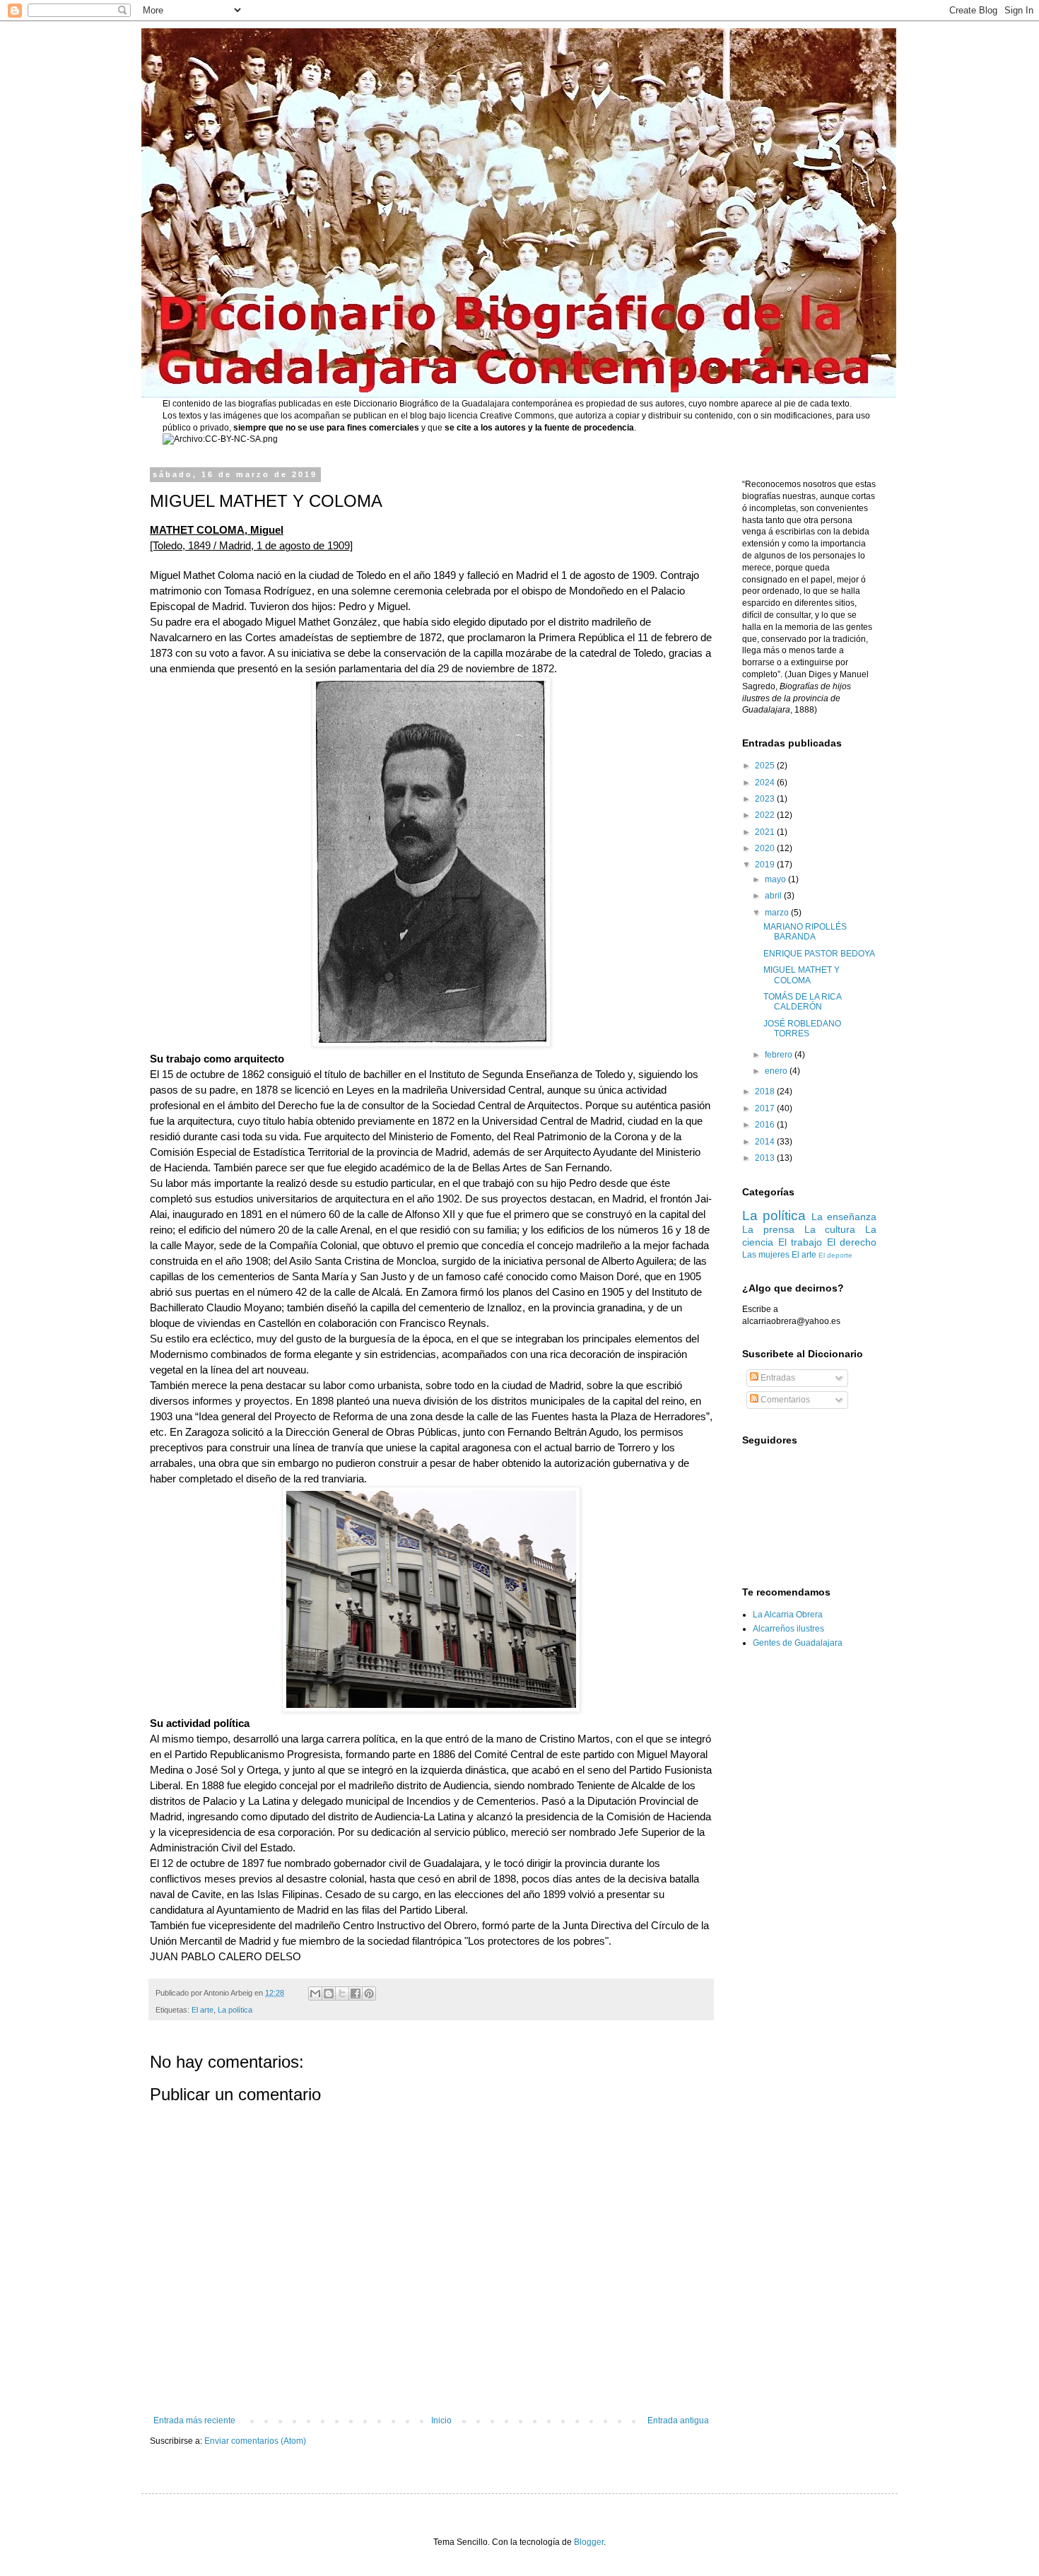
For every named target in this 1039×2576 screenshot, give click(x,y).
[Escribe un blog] (329, 1994)
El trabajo (800, 1242)
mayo (776, 879)
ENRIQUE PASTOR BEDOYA (819, 954)
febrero (780, 1055)
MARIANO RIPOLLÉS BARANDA (805, 932)
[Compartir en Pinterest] (369, 1994)
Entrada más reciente (194, 2420)
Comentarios (784, 1400)
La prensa (768, 1229)
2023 (766, 799)
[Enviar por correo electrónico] (315, 1994)
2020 (766, 848)
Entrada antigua (678, 2420)
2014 (766, 1142)
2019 (766, 865)
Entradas (777, 1378)
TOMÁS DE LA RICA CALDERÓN (802, 1002)
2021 (766, 832)
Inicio (441, 2420)
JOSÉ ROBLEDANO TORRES (802, 1029)
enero (777, 1071)
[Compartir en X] (342, 1994)
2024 (766, 783)
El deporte (835, 1255)
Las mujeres (766, 1255)
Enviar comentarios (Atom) (255, 2441)
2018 (766, 1091)
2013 (766, 1158)
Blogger (589, 2542)
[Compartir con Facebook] (356, 1994)
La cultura (830, 1229)
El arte (202, 2010)
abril (774, 896)
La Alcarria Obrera (788, 1615)
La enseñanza (844, 1217)
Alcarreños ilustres (788, 1629)
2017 (766, 1108)
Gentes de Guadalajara (798, 1643)
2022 (766, 815)
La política (235, 2010)
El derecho (852, 1242)
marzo (778, 913)
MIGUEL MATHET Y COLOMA (802, 975)
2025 (766, 766)
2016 (766, 1125)
